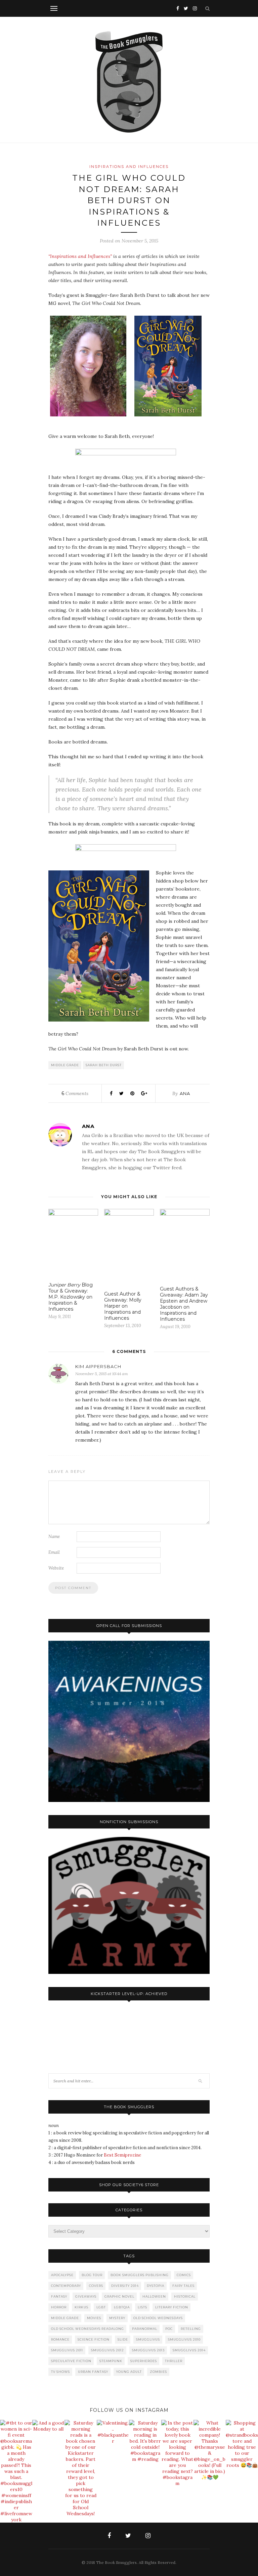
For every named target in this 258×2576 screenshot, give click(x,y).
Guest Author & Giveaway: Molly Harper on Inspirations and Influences (123, 1306)
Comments (75, 1093)
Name (54, 1536)
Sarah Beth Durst (104, 1065)
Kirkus (81, 2307)
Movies (94, 2318)
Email (54, 1552)
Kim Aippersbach (98, 1366)
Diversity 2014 (125, 2286)
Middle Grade (65, 1065)
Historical (185, 2296)
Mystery (117, 2318)
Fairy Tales (183, 2286)
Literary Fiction (172, 2307)
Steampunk (111, 2361)
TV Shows (60, 2372)
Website (56, 1568)
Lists (142, 2307)
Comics (184, 2275)
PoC (169, 2329)
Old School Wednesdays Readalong (88, 2329)
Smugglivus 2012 (107, 2350)
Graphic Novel (119, 2296)
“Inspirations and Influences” (80, 256)
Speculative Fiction (71, 2361)
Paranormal (145, 2329)
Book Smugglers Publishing (140, 2275)
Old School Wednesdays (158, 2318)
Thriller (174, 2361)
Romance (60, 2339)
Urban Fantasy (93, 2372)
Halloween (154, 2296)
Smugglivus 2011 (67, 2350)
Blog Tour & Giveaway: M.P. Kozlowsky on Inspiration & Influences (71, 1297)
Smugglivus (148, 2339)
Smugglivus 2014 (189, 2350)
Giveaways (86, 2296)
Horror (59, 2307)
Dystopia (156, 2286)
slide (123, 2339)
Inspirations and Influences (129, 167)
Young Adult (129, 2372)
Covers (96, 2286)
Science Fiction (94, 2339)
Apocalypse (62, 2275)
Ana (185, 1093)
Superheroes (144, 2361)
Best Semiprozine (122, 2155)
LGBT (101, 2307)
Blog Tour (92, 2275)
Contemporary (66, 2286)
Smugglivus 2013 (148, 2350)
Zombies (158, 2372)
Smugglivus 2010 (184, 2339)
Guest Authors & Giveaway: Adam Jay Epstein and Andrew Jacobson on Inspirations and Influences (184, 1304)
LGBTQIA (122, 2307)
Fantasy (59, 2296)
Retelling (191, 2329)
